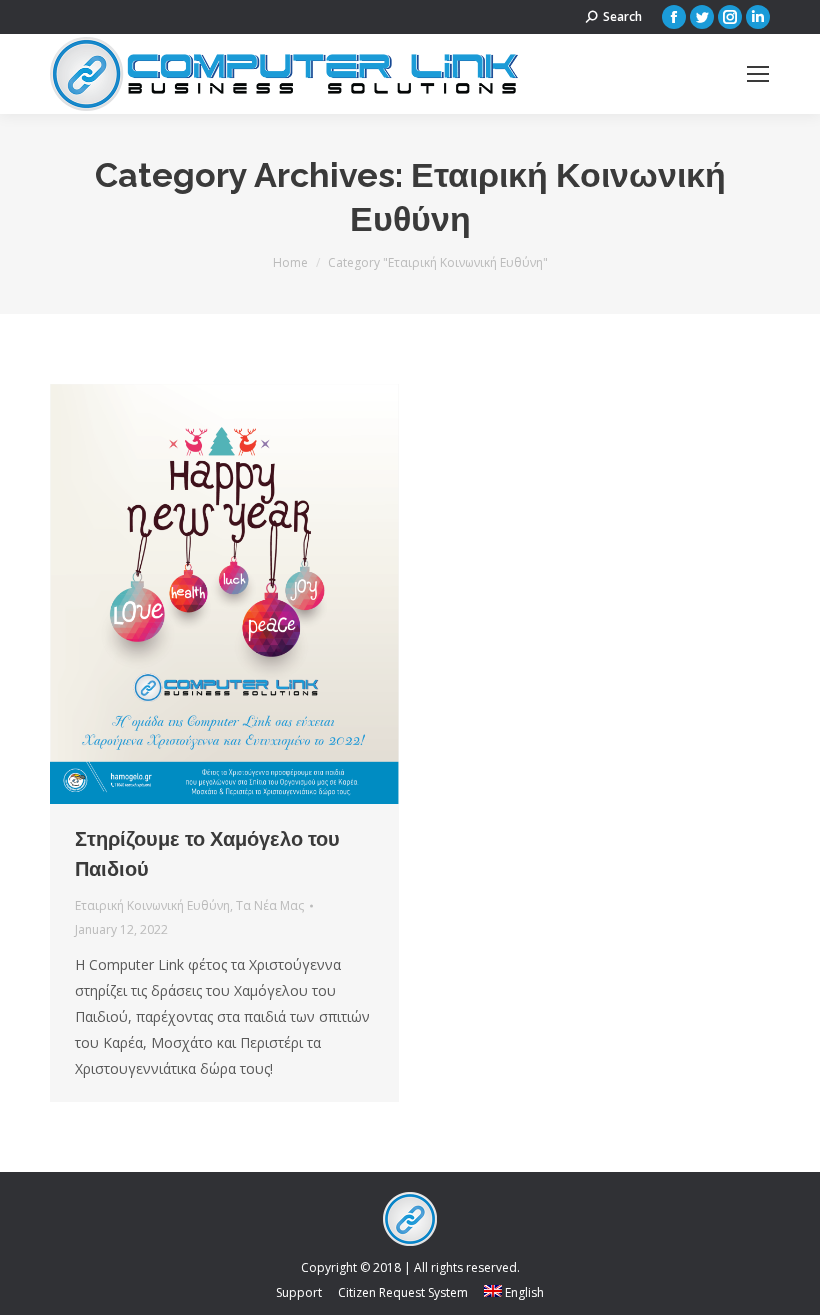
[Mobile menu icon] (758, 74)
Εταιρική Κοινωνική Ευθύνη (152, 905)
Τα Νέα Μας (270, 905)
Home (290, 262)
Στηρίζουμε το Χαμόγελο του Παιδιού (207, 854)
